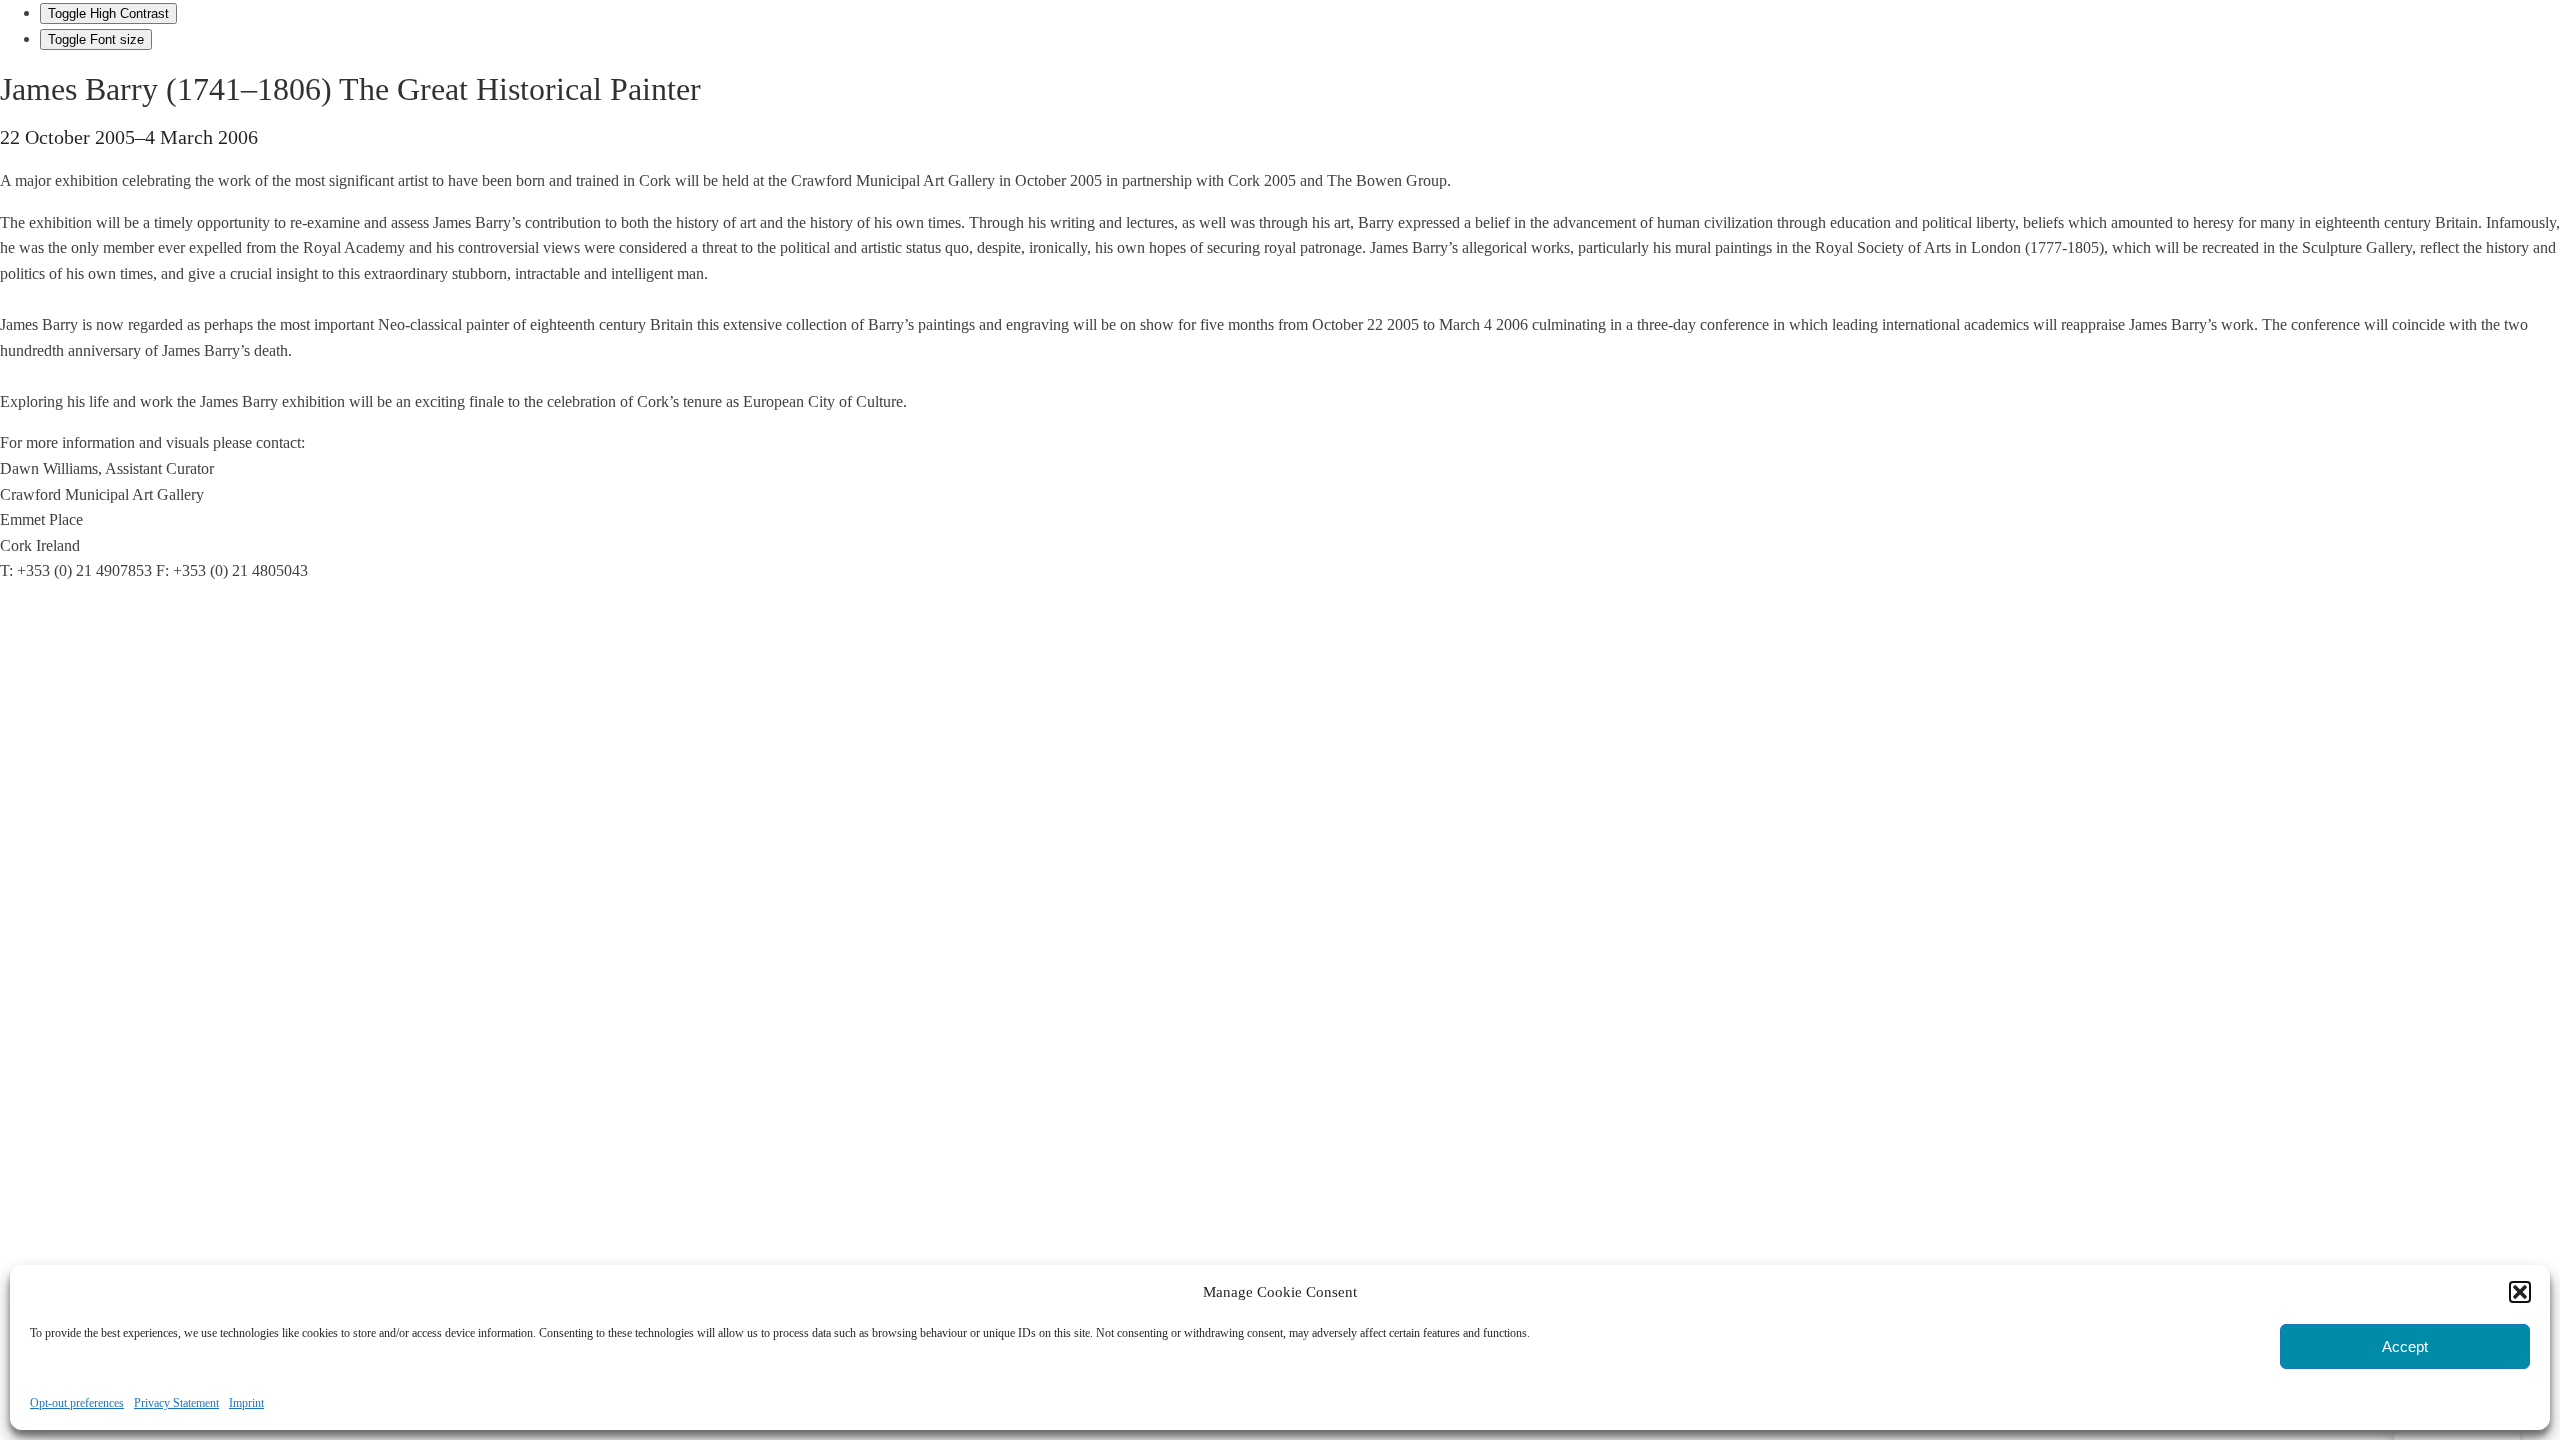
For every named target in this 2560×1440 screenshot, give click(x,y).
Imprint (246, 1403)
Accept (2405, 1346)
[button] (2520, 1292)
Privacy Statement (176, 1403)
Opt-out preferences (77, 1403)
